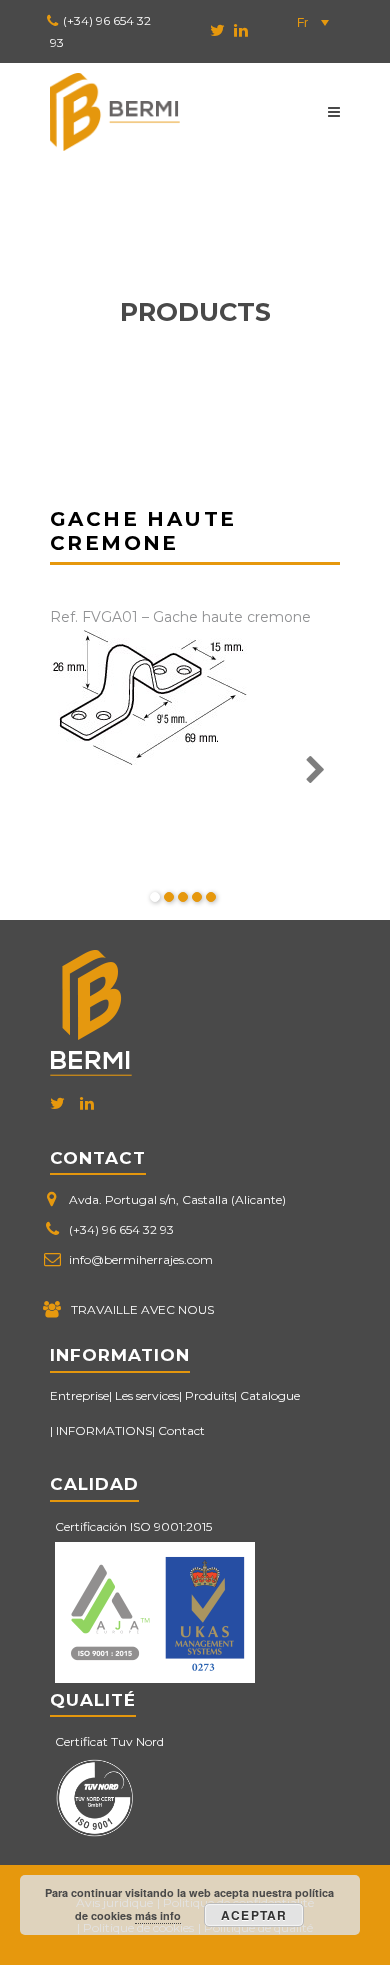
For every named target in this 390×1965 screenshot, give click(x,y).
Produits (209, 1395)
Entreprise (79, 1395)
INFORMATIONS (104, 1430)
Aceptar (254, 1915)
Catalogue (270, 1395)
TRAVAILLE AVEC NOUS (142, 1309)
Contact (181, 1430)
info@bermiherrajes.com (141, 1259)
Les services (147, 1395)
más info (158, 1915)
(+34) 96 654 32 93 (121, 1229)
